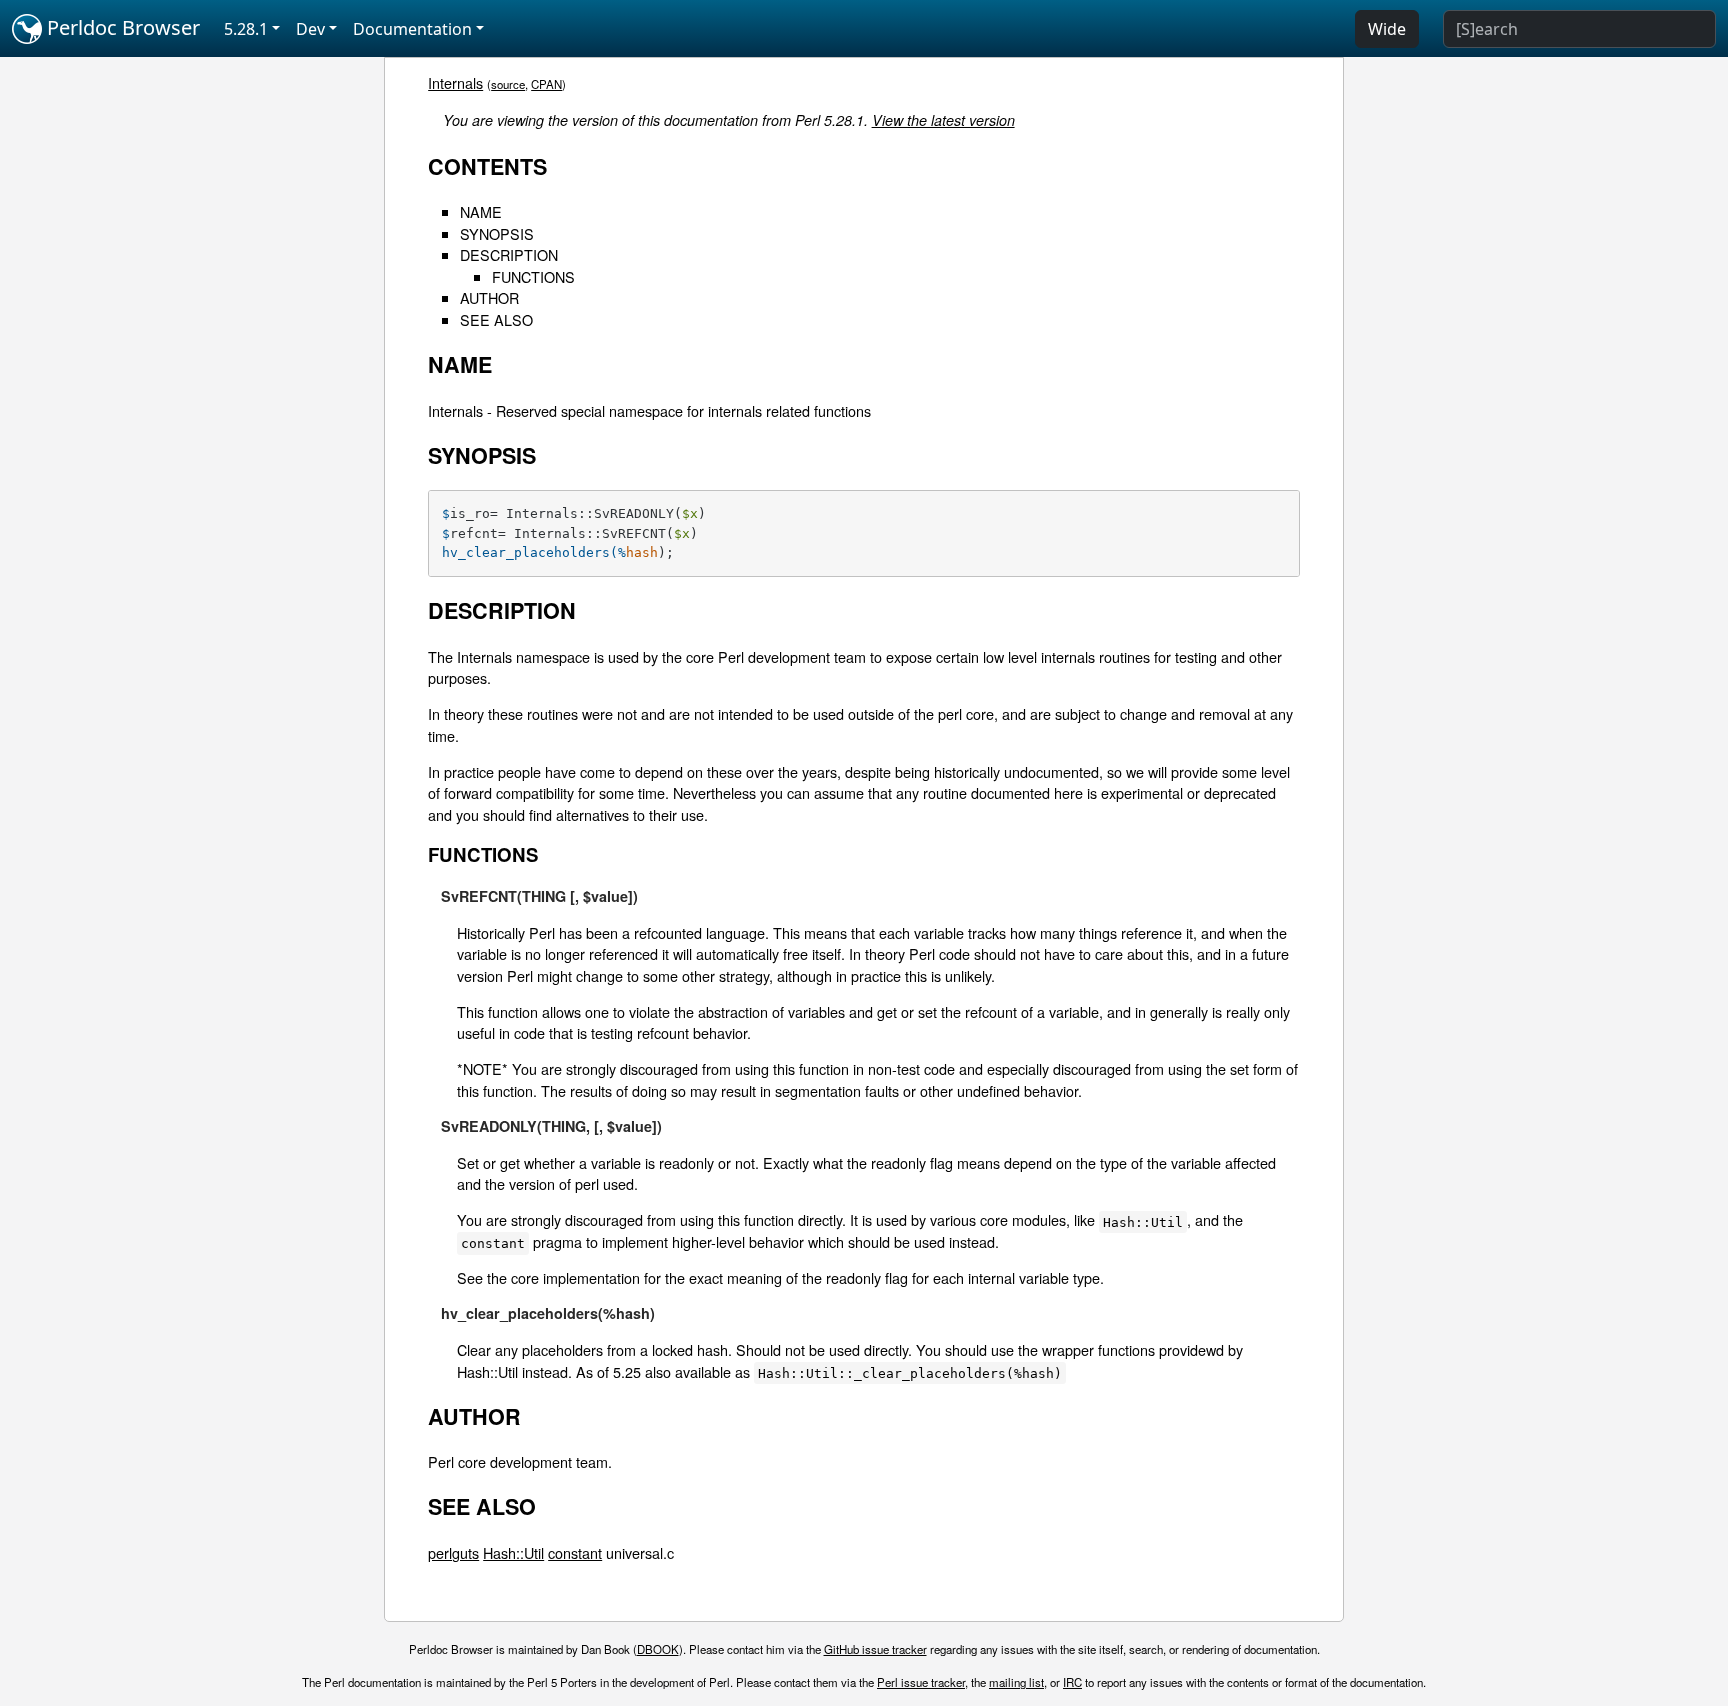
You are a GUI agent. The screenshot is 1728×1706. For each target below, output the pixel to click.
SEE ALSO (496, 319)
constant (575, 1552)
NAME (481, 211)
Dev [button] (310, 29)
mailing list (1016, 1682)
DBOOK (658, 1649)
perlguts (453, 1552)
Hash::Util (513, 1552)
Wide (1387, 29)
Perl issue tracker (921, 1682)
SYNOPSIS (497, 233)
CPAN (546, 84)
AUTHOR (489, 297)
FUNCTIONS (533, 276)
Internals (455, 82)
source (508, 84)
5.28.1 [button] (246, 29)
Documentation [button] (412, 29)
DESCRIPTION (509, 254)
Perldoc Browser (121, 27)
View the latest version (943, 120)
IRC (1072, 1682)
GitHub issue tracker (875, 1649)
